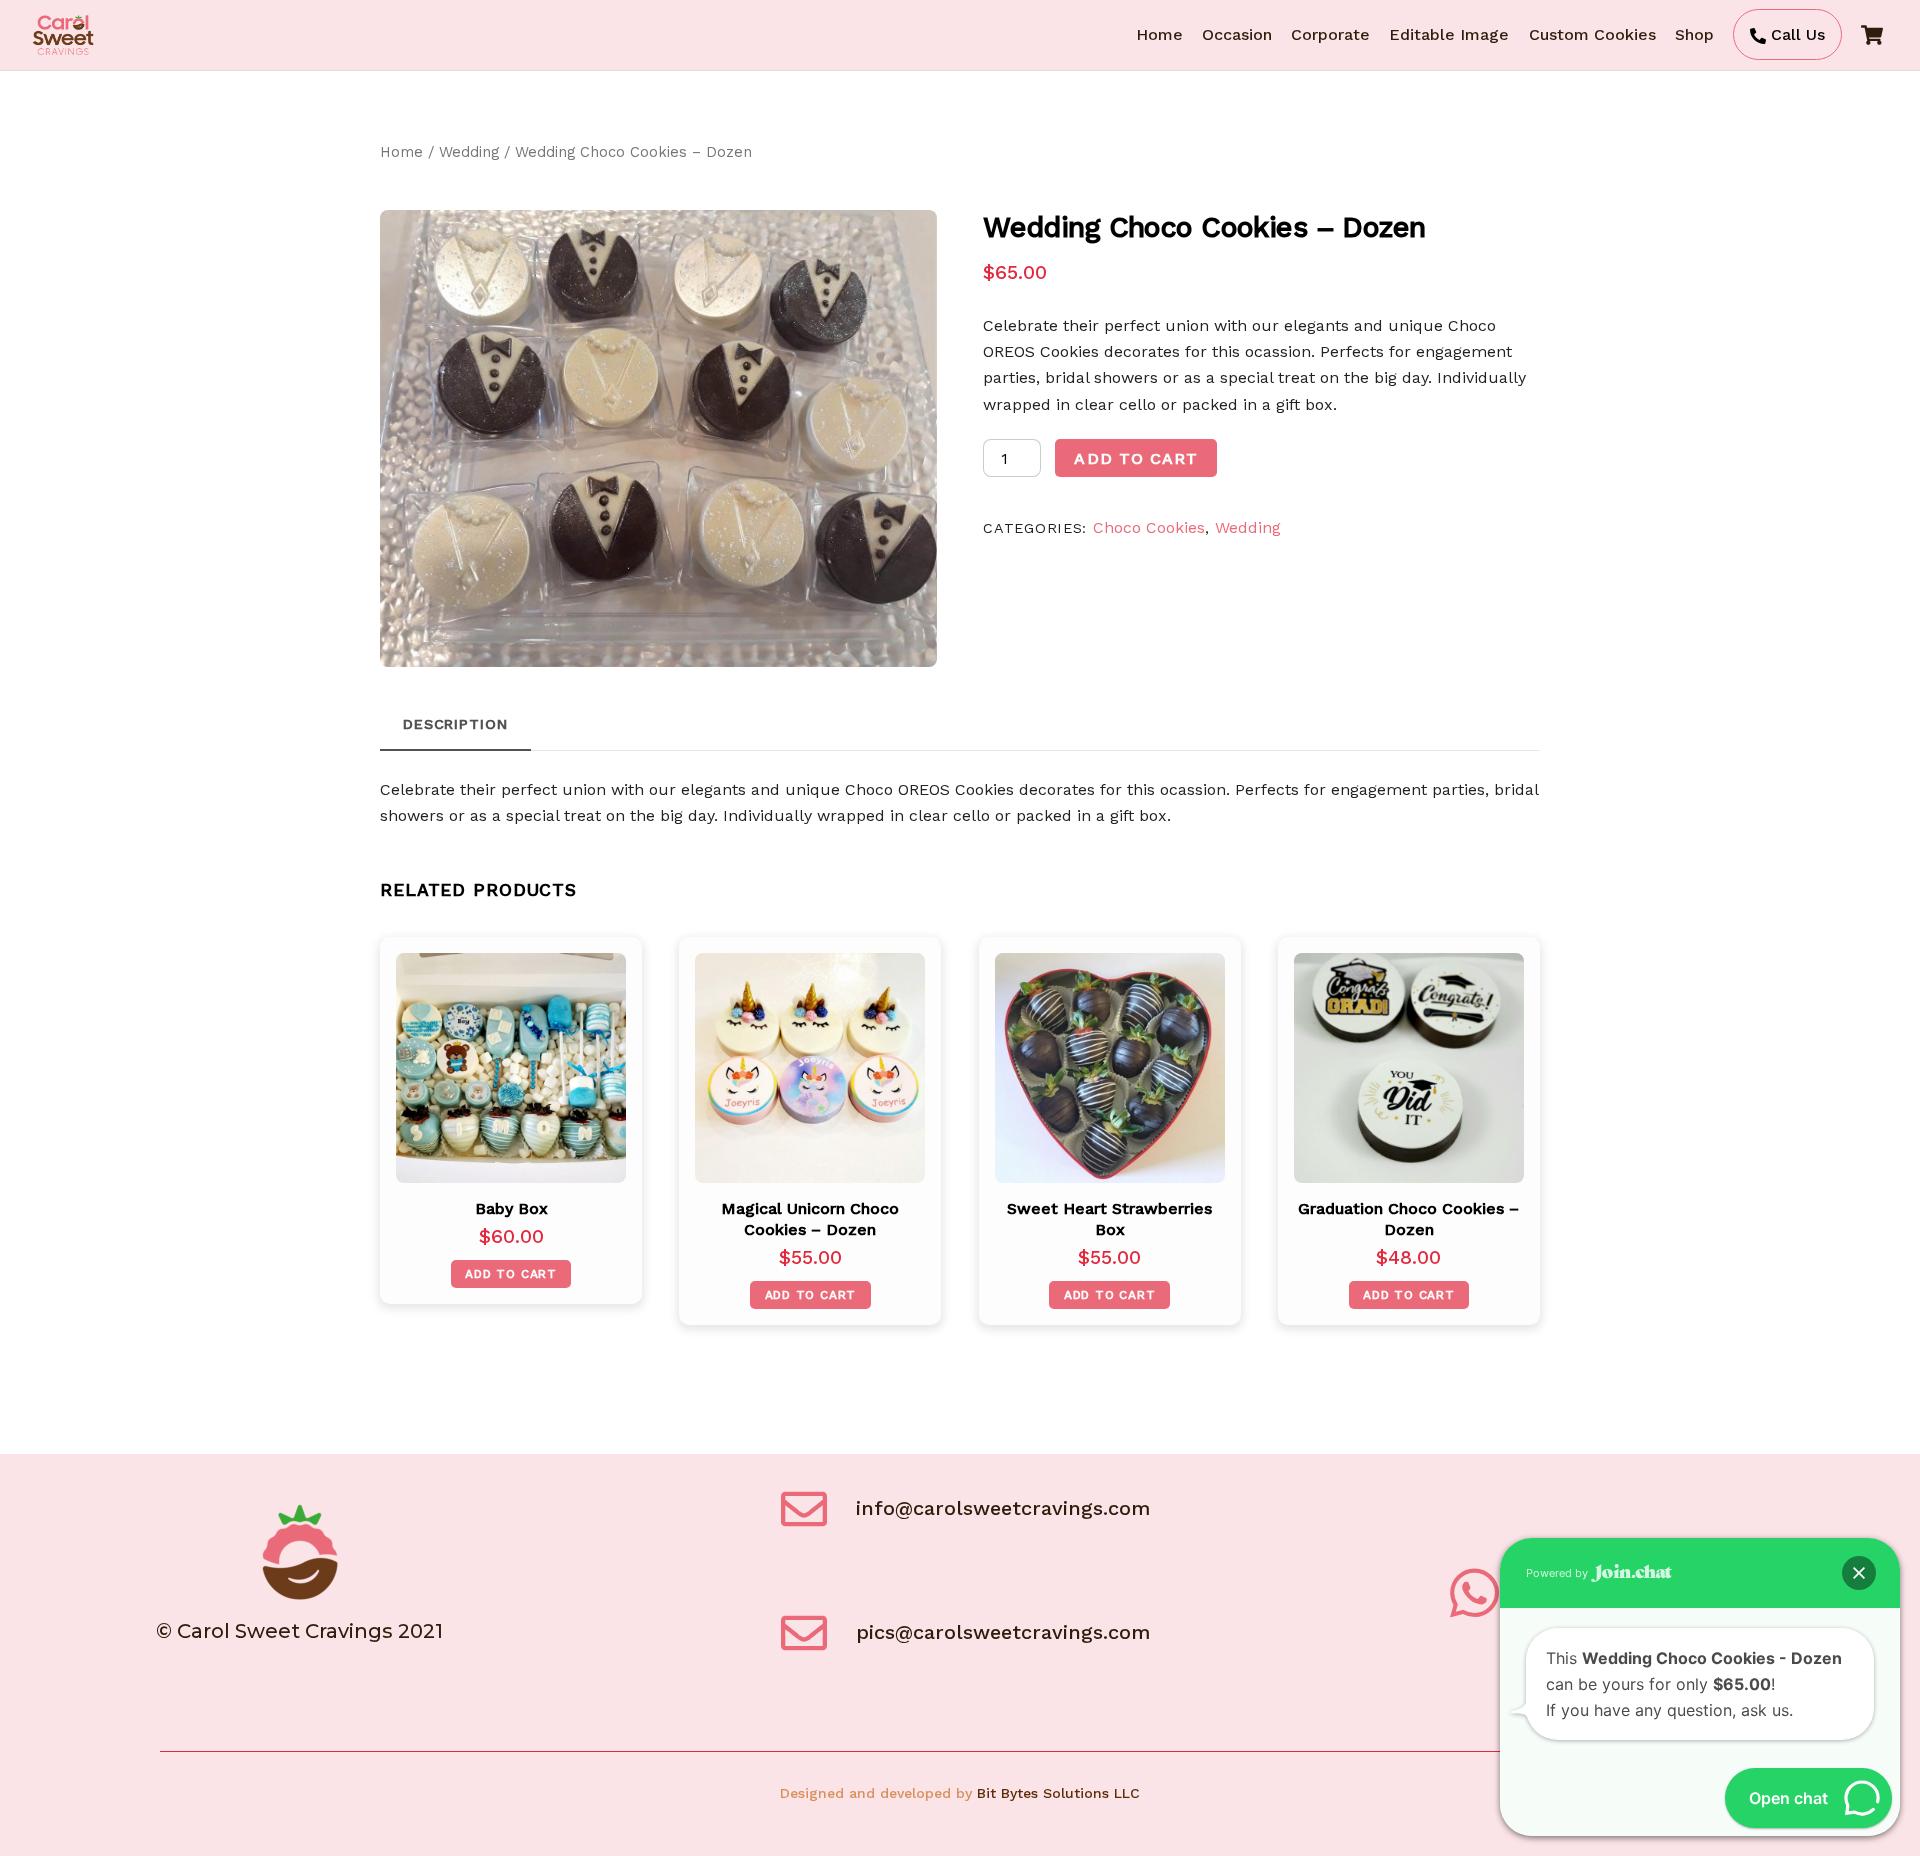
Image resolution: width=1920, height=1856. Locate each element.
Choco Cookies (1149, 527)
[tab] (455, 724)
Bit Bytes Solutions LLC (1058, 1793)
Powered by (1558, 1573)
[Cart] (1872, 35)
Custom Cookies (1592, 34)
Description (455, 724)
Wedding (469, 152)
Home (1159, 34)
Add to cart (1135, 458)
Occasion (1237, 34)
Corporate (1330, 34)
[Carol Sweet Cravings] (63, 51)
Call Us (1795, 34)
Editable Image (1449, 34)
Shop (1694, 34)
